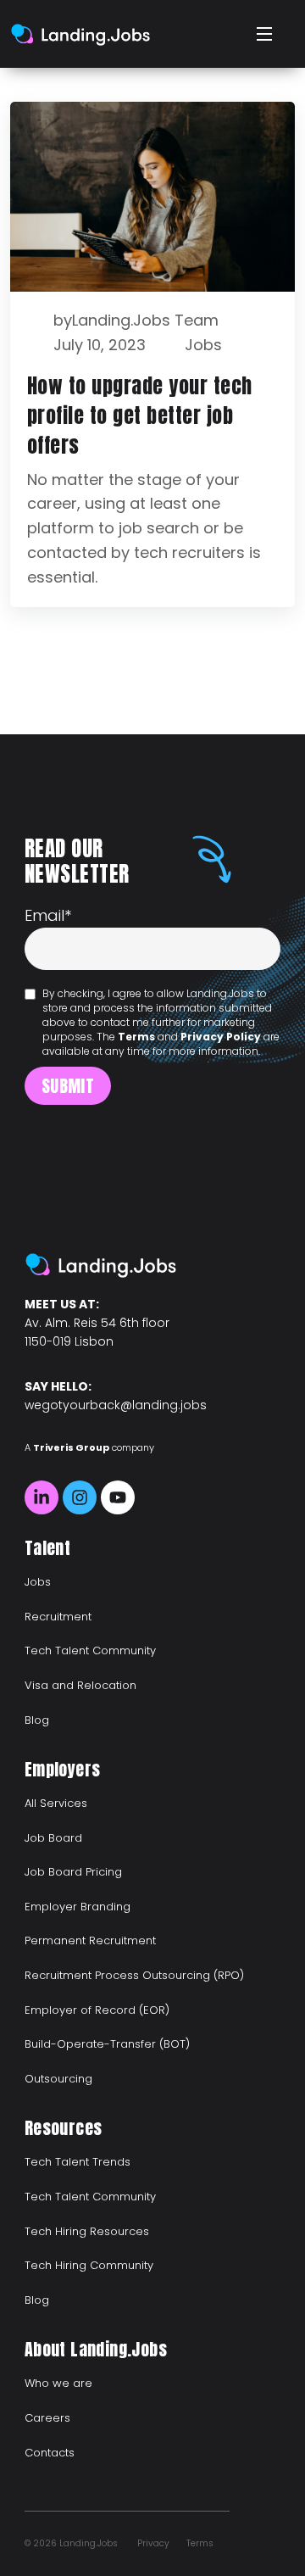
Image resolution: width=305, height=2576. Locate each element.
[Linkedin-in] (42, 1497)
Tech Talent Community (90, 1650)
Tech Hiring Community (89, 2265)
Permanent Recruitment (90, 1940)
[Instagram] (80, 1497)
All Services (56, 1803)
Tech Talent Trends (78, 2162)
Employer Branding (78, 1907)
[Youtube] (118, 1497)
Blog (37, 1720)
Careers (47, 2418)
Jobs (203, 345)
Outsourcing (58, 2079)
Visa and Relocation (80, 1685)
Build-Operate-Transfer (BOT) (107, 2044)
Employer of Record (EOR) (97, 2010)
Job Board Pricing (73, 1872)
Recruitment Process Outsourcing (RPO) (134, 1975)
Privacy (153, 2543)
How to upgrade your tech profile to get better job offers (140, 415)
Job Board (53, 1838)
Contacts (50, 2453)
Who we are (58, 2383)
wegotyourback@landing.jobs (116, 1405)
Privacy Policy (221, 1037)
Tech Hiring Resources (87, 2231)
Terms (136, 1037)
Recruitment (58, 1617)
